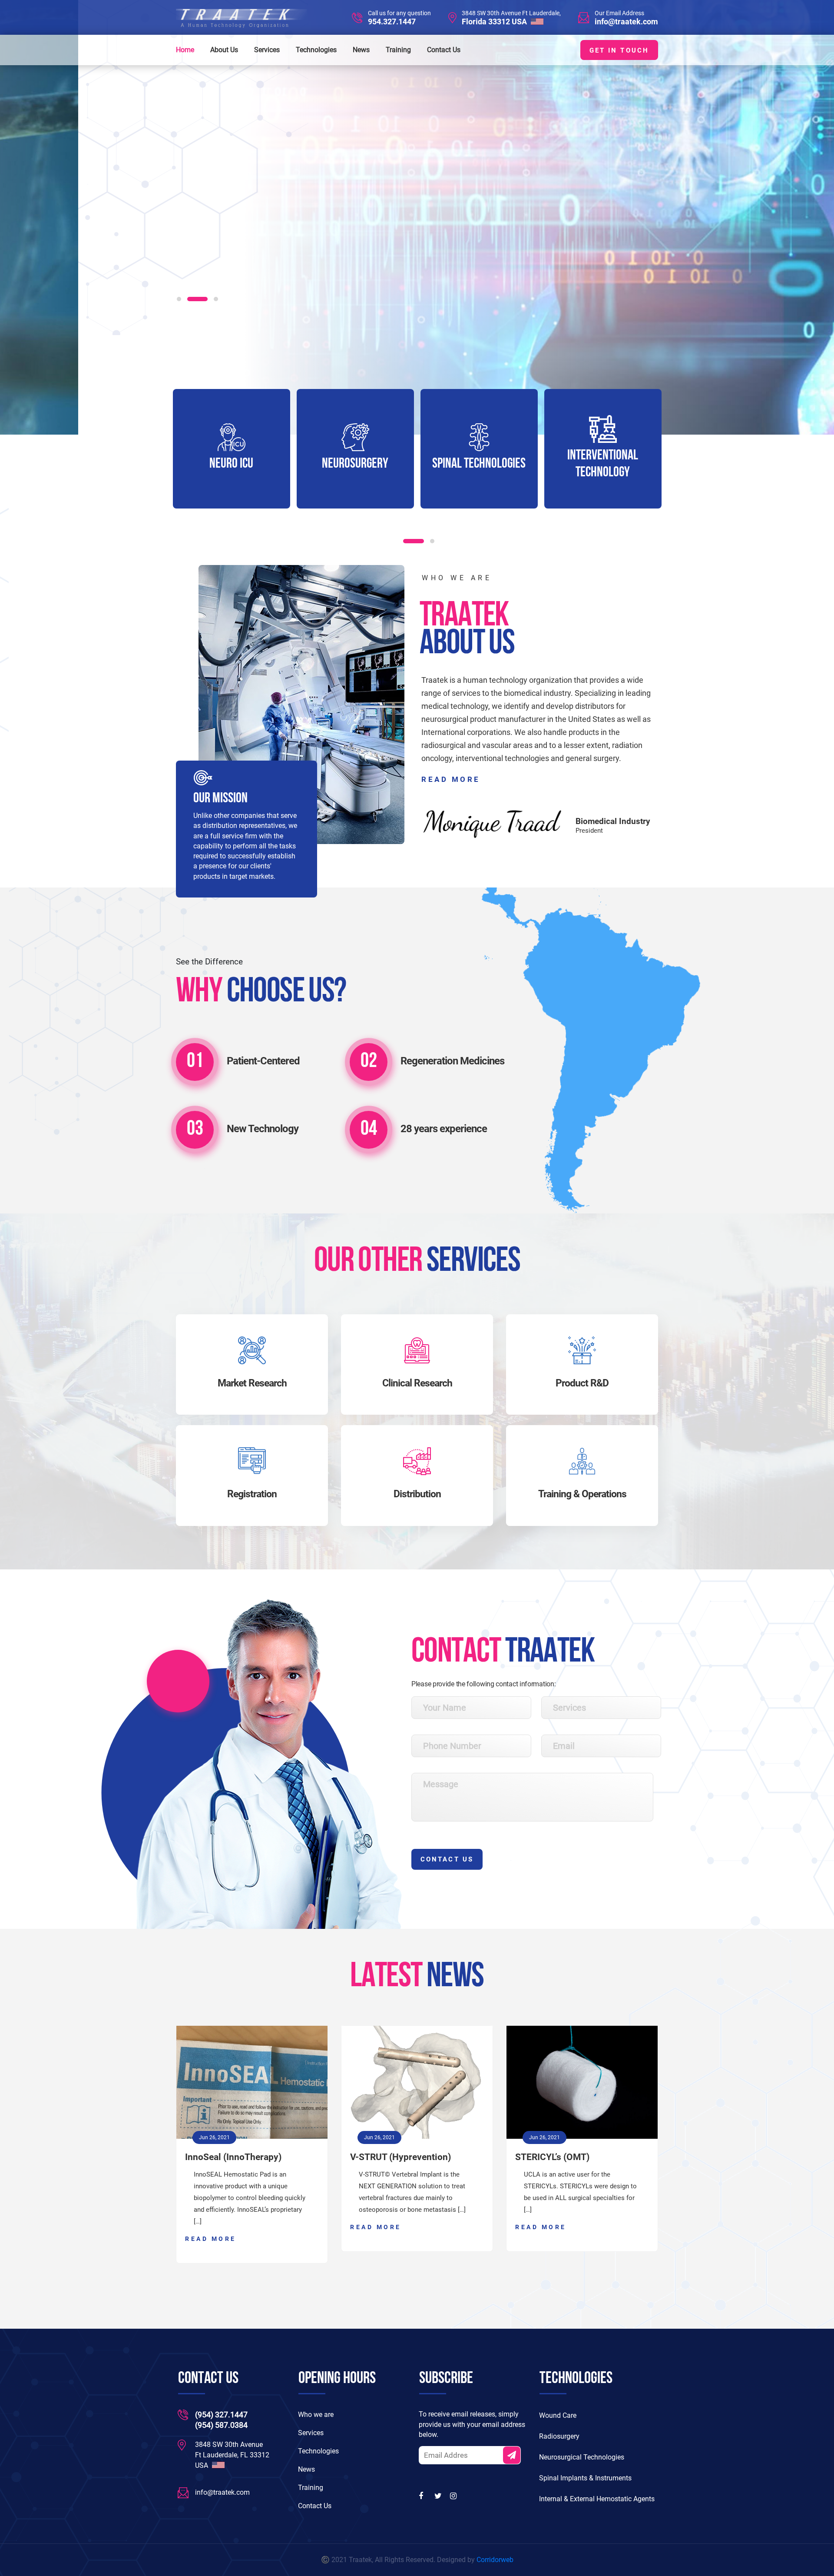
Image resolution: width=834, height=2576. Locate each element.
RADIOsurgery (603, 464)
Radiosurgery (559, 2436)
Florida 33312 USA (495, 22)
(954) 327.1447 (221, 2415)
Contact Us (444, 50)
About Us (224, 50)
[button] (179, 299)
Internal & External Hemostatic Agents (597, 2499)
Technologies (316, 50)
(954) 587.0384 (221, 2425)
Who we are (316, 2415)
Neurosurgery (231, 464)
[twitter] (439, 2496)
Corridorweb (495, 2560)
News (361, 50)
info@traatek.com (626, 22)
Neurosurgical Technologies (582, 2457)
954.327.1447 (392, 22)
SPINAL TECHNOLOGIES (355, 464)
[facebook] (423, 2496)
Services (267, 50)
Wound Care (558, 2415)
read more (451, 779)
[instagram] (454, 2496)
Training (398, 50)
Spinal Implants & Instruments (585, 2478)
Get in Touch (619, 50)
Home (185, 50)
